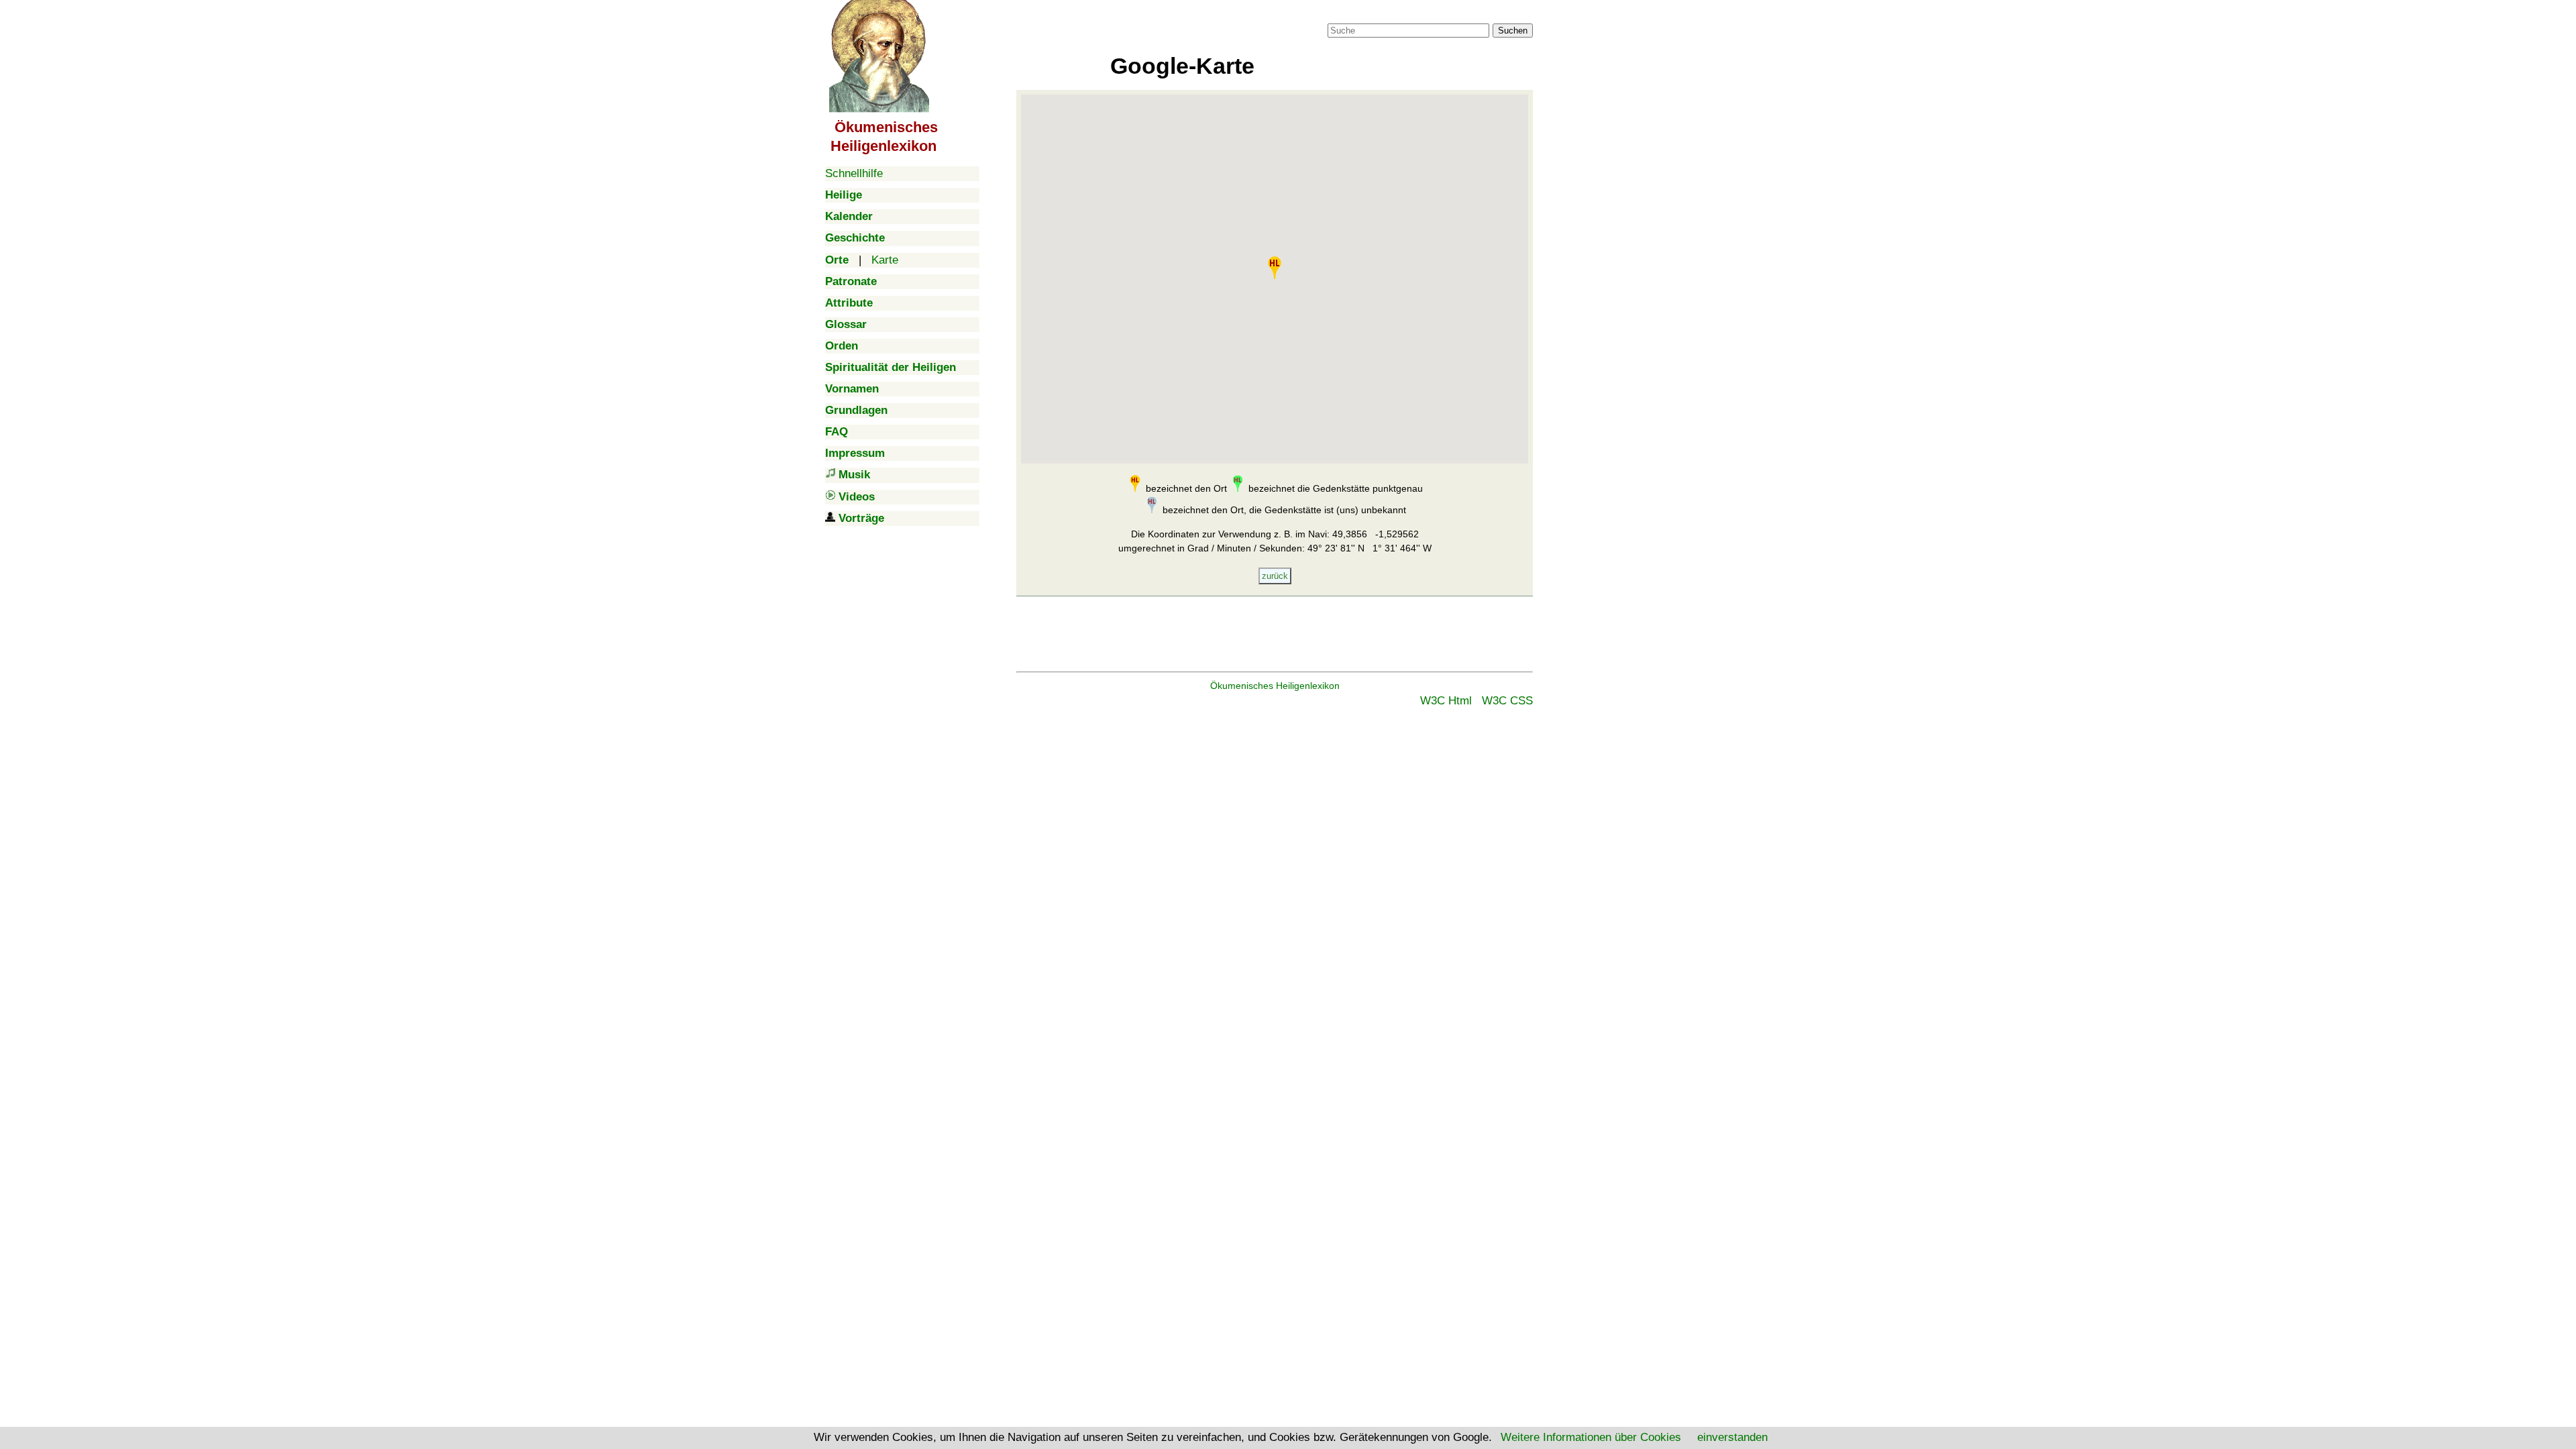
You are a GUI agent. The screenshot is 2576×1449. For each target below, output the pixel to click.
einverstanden (1732, 1437)
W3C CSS (1507, 701)
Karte (885, 260)
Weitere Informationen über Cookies (1591, 1437)
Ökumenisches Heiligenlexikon (1275, 686)
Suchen (1513, 31)
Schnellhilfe (854, 173)
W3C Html (1446, 701)
